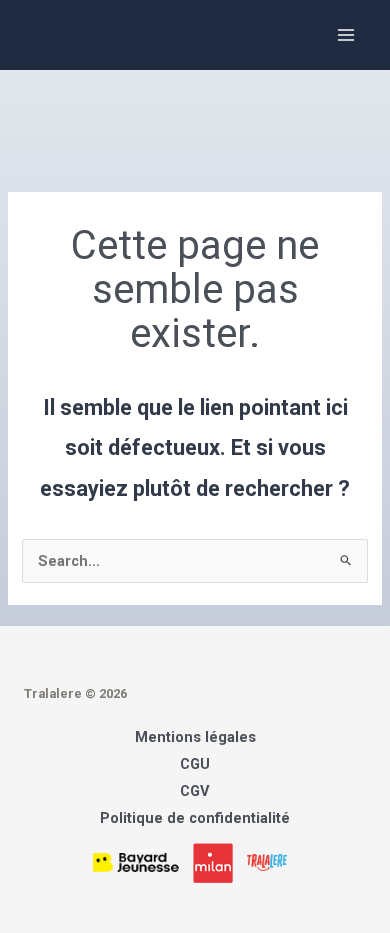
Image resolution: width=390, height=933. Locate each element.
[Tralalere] (272, 861)
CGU (195, 764)
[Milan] (218, 861)
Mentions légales (195, 737)
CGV (195, 791)
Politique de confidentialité (195, 818)
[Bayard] (143, 861)
